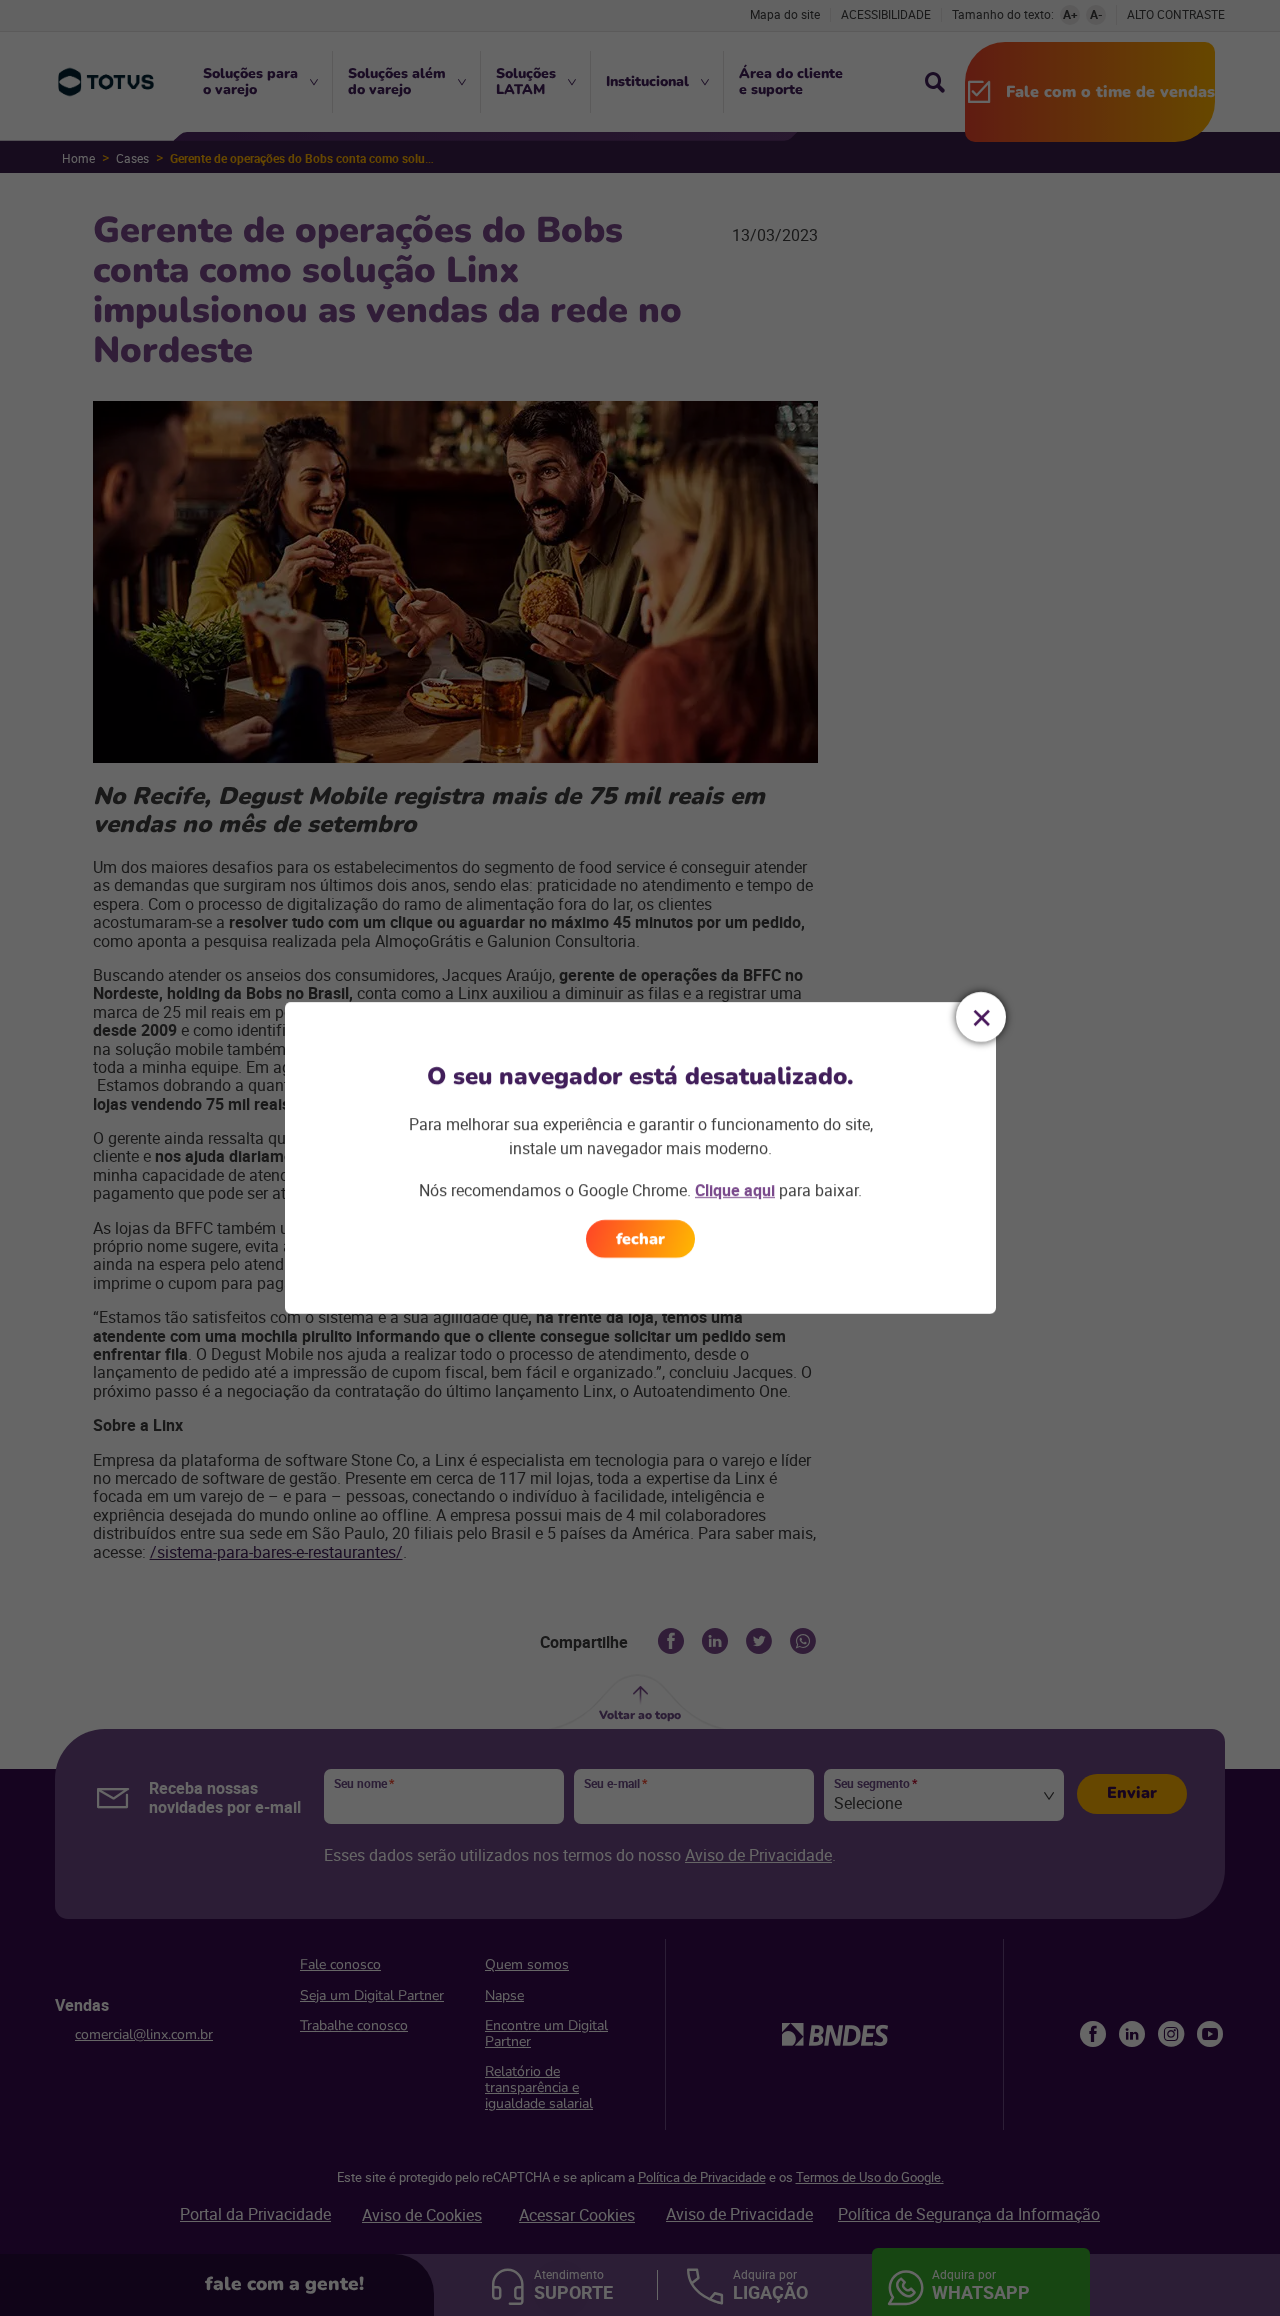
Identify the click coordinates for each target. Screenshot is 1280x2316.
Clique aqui (735, 1190)
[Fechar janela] (981, 1017)
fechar (640, 1239)
